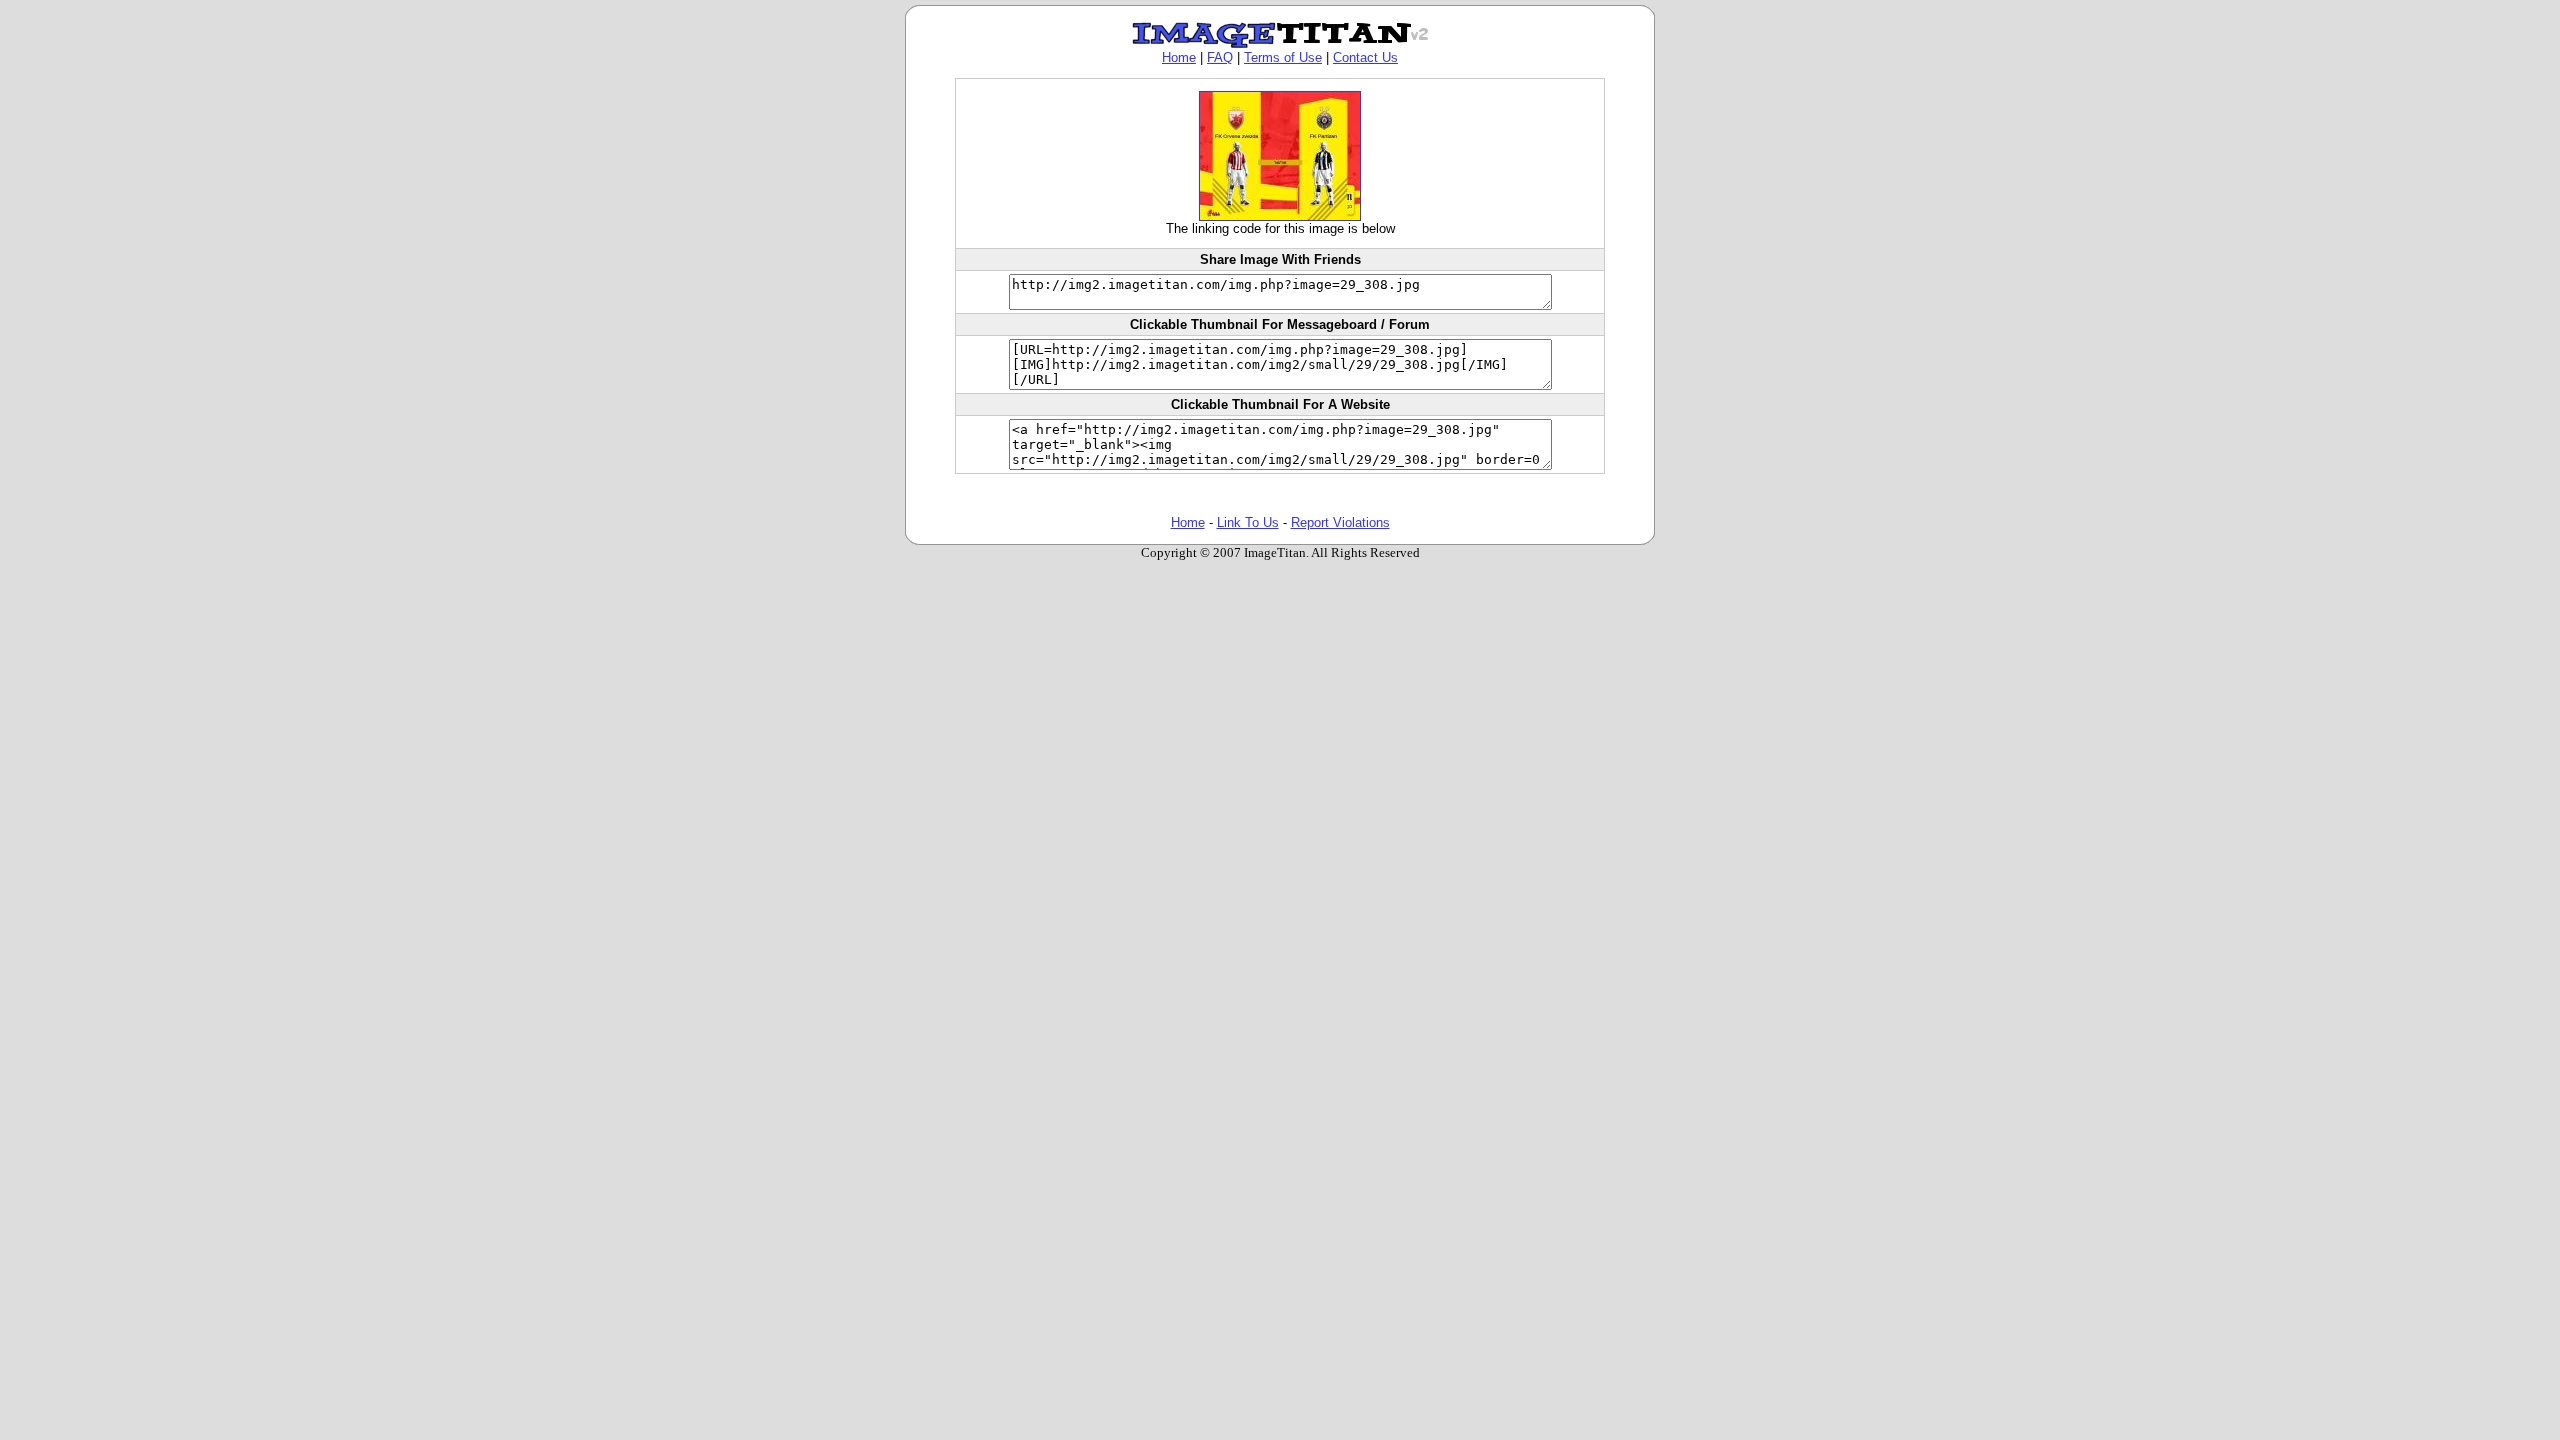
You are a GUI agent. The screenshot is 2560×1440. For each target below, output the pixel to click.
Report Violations (1340, 522)
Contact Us (1365, 57)
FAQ (1220, 57)
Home (1179, 57)
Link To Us (1248, 522)
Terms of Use (1283, 57)
